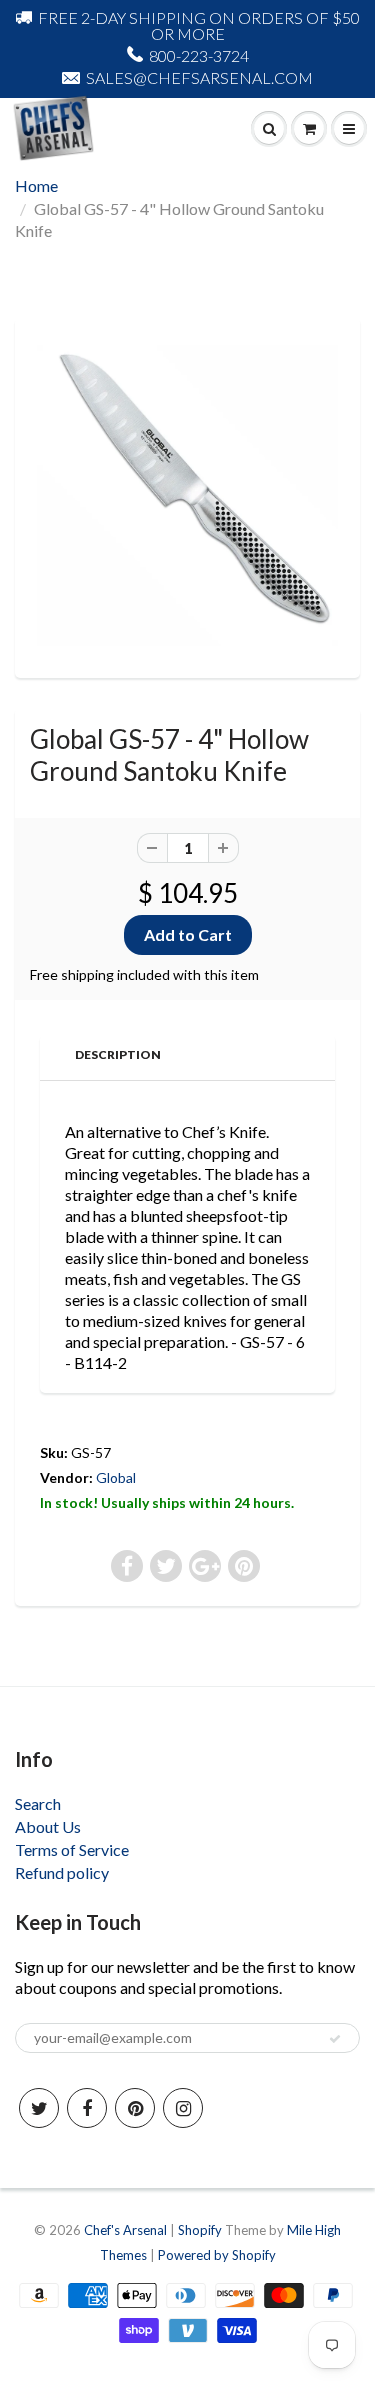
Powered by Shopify (217, 2255)
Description (118, 1054)
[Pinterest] (135, 2108)
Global (116, 1477)
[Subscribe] (335, 2039)
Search (38, 1803)
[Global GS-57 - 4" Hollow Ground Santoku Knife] (187, 495)
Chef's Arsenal (125, 2230)
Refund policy (62, 1872)
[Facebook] (87, 2108)
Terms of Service (72, 1849)
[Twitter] (39, 2108)
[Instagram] (183, 2108)
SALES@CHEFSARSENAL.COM (199, 77)
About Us (48, 1826)
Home (36, 185)
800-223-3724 (199, 55)
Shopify (200, 2230)
